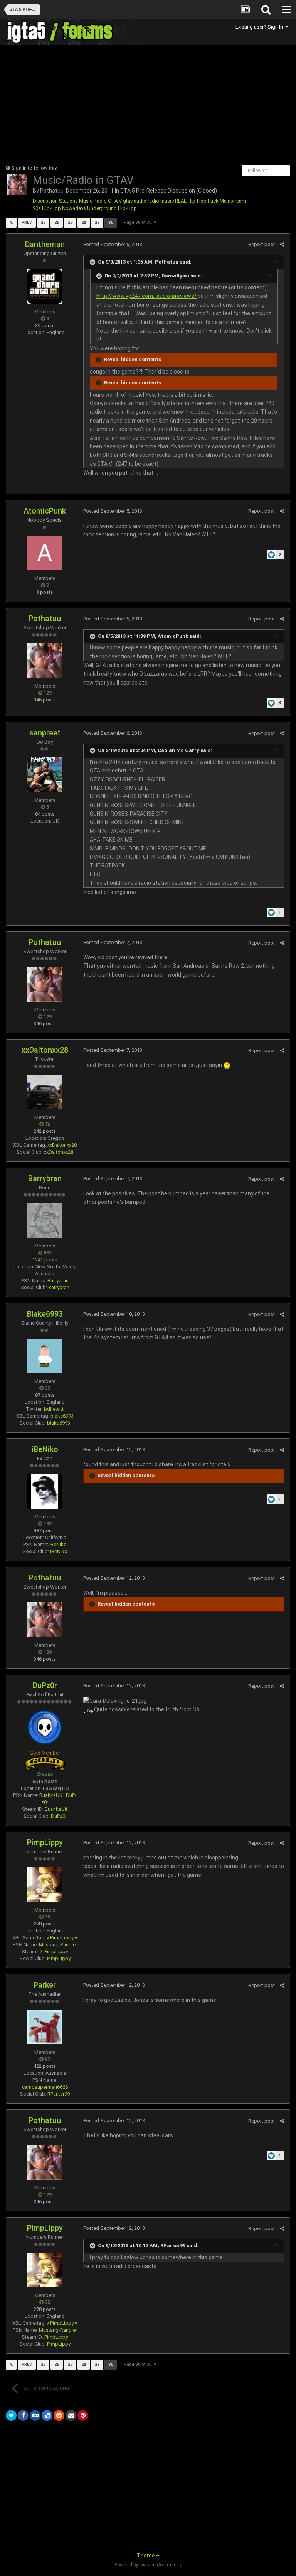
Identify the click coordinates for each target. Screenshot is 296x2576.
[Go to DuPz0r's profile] (45, 1727)
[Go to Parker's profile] (45, 2027)
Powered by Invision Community (148, 2565)
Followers (258, 171)
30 (111, 222)
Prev (27, 222)
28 (84, 222)
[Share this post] (282, 244)
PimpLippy (45, 1842)
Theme (146, 2556)
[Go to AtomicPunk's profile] (45, 553)
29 (97, 222)
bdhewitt (54, 1409)
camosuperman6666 (45, 2087)
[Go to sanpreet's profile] (45, 775)
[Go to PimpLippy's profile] (45, 1885)
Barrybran (45, 1178)
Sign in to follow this (34, 168)
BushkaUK (56, 1809)
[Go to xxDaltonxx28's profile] (45, 1092)
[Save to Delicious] (47, 2415)
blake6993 (62, 1416)
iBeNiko (45, 1449)
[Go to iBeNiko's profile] (45, 1491)
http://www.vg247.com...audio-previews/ (146, 296)
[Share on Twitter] (11, 2415)
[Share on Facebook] (23, 2415)
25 (43, 222)
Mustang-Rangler (58, 1945)
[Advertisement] (96, 105)
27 (70, 222)
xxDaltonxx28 (45, 1050)
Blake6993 (45, 1314)
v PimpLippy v (62, 1938)
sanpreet (45, 733)
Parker (45, 1985)
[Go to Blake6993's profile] (45, 1356)
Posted (113, 244)
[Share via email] (71, 2415)
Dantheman (45, 244)
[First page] (11, 223)
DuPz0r (45, 1685)
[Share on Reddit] (59, 2415)
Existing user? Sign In (260, 27)
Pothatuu (52, 191)
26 (57, 222)
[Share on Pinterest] (83, 2415)
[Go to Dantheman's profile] (45, 286)
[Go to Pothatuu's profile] (17, 185)
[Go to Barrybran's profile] (45, 1220)
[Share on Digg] (35, 2415)
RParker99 (59, 2094)
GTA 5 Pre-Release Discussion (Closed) (169, 191)
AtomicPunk (45, 511)
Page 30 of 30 (139, 222)
